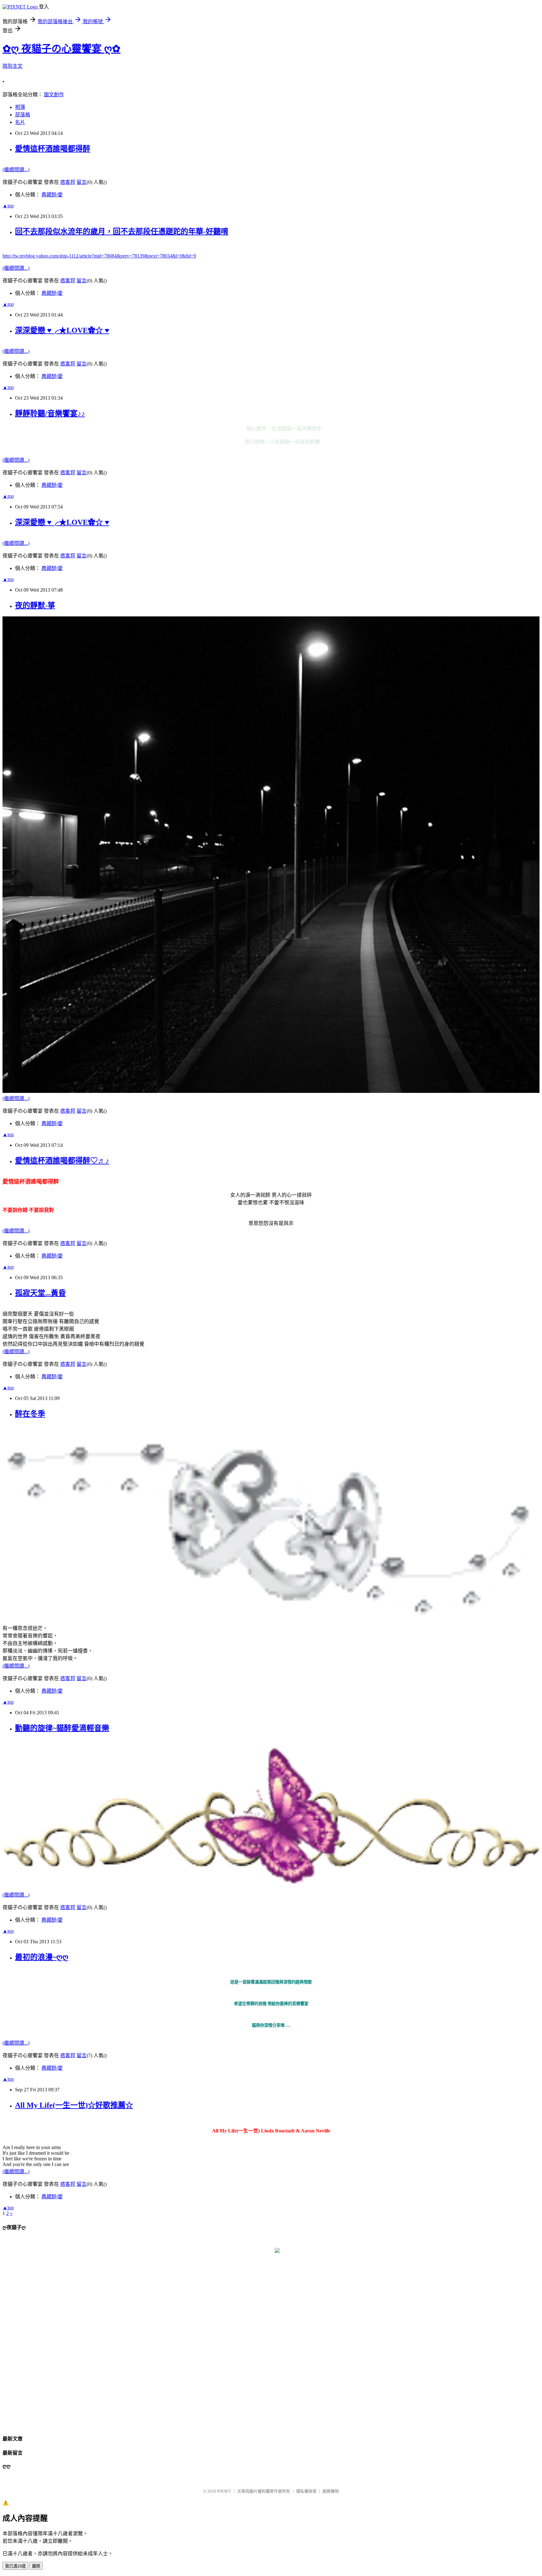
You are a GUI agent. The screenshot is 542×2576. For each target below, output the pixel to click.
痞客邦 (68, 364)
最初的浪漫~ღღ (42, 1957)
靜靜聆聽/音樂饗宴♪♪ (50, 413)
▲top (8, 304)
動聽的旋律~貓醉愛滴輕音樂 (62, 1728)
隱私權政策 (306, 2491)
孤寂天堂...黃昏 (40, 1293)
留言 (82, 364)
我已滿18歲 (15, 2566)
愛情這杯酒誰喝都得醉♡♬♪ (62, 1161)
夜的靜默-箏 (35, 605)
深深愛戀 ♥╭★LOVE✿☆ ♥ (62, 330)
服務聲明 (331, 2491)
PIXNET (224, 2491)
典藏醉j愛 (52, 293)
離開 (36, 2566)
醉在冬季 (30, 1414)
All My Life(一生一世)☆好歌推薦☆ (74, 2105)
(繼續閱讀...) (16, 351)
